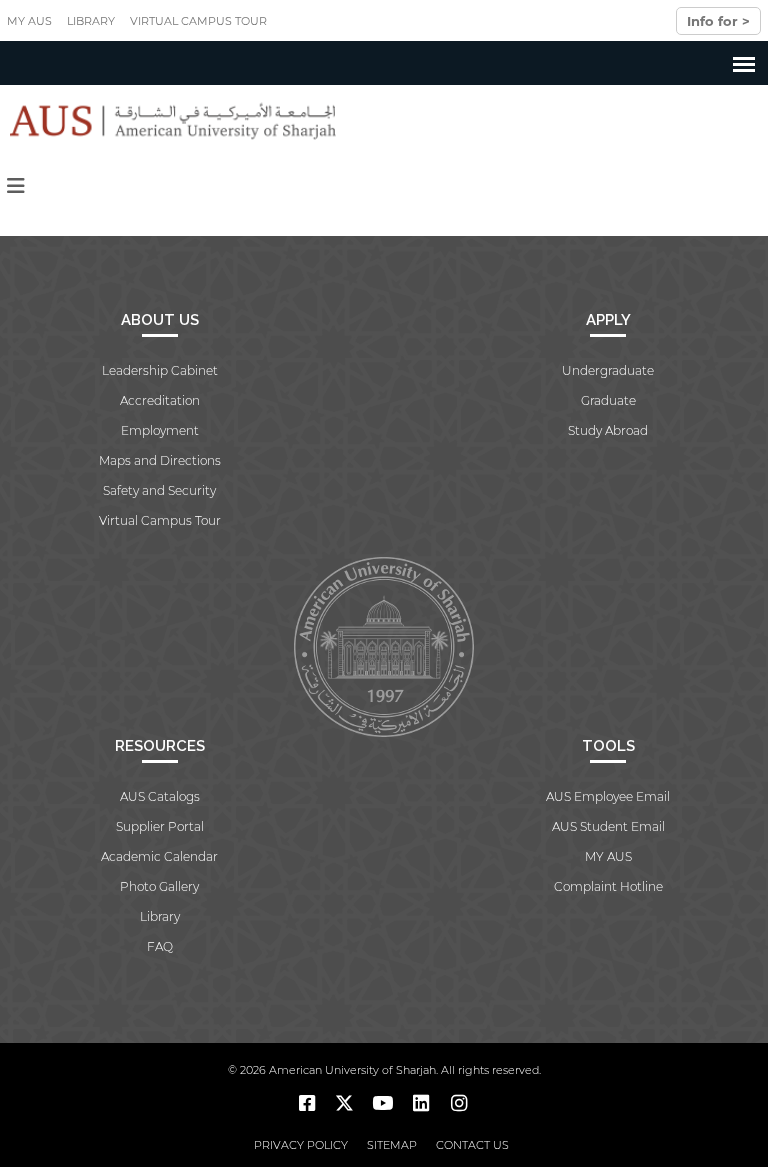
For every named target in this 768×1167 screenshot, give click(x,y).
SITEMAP (392, 1145)
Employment (160, 430)
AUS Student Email (608, 826)
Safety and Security (159, 490)
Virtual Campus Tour (198, 21)
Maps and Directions (160, 460)
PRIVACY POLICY (301, 1145)
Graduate (608, 400)
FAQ (160, 946)
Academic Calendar (159, 856)
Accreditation (160, 400)
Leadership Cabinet (160, 370)
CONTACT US (472, 1145)
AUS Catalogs (160, 796)
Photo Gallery (159, 886)
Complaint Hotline (608, 886)
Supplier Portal (160, 826)
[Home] (168, 121)
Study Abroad (608, 430)
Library (91, 21)
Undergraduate (608, 370)
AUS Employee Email (608, 796)
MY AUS (29, 21)
